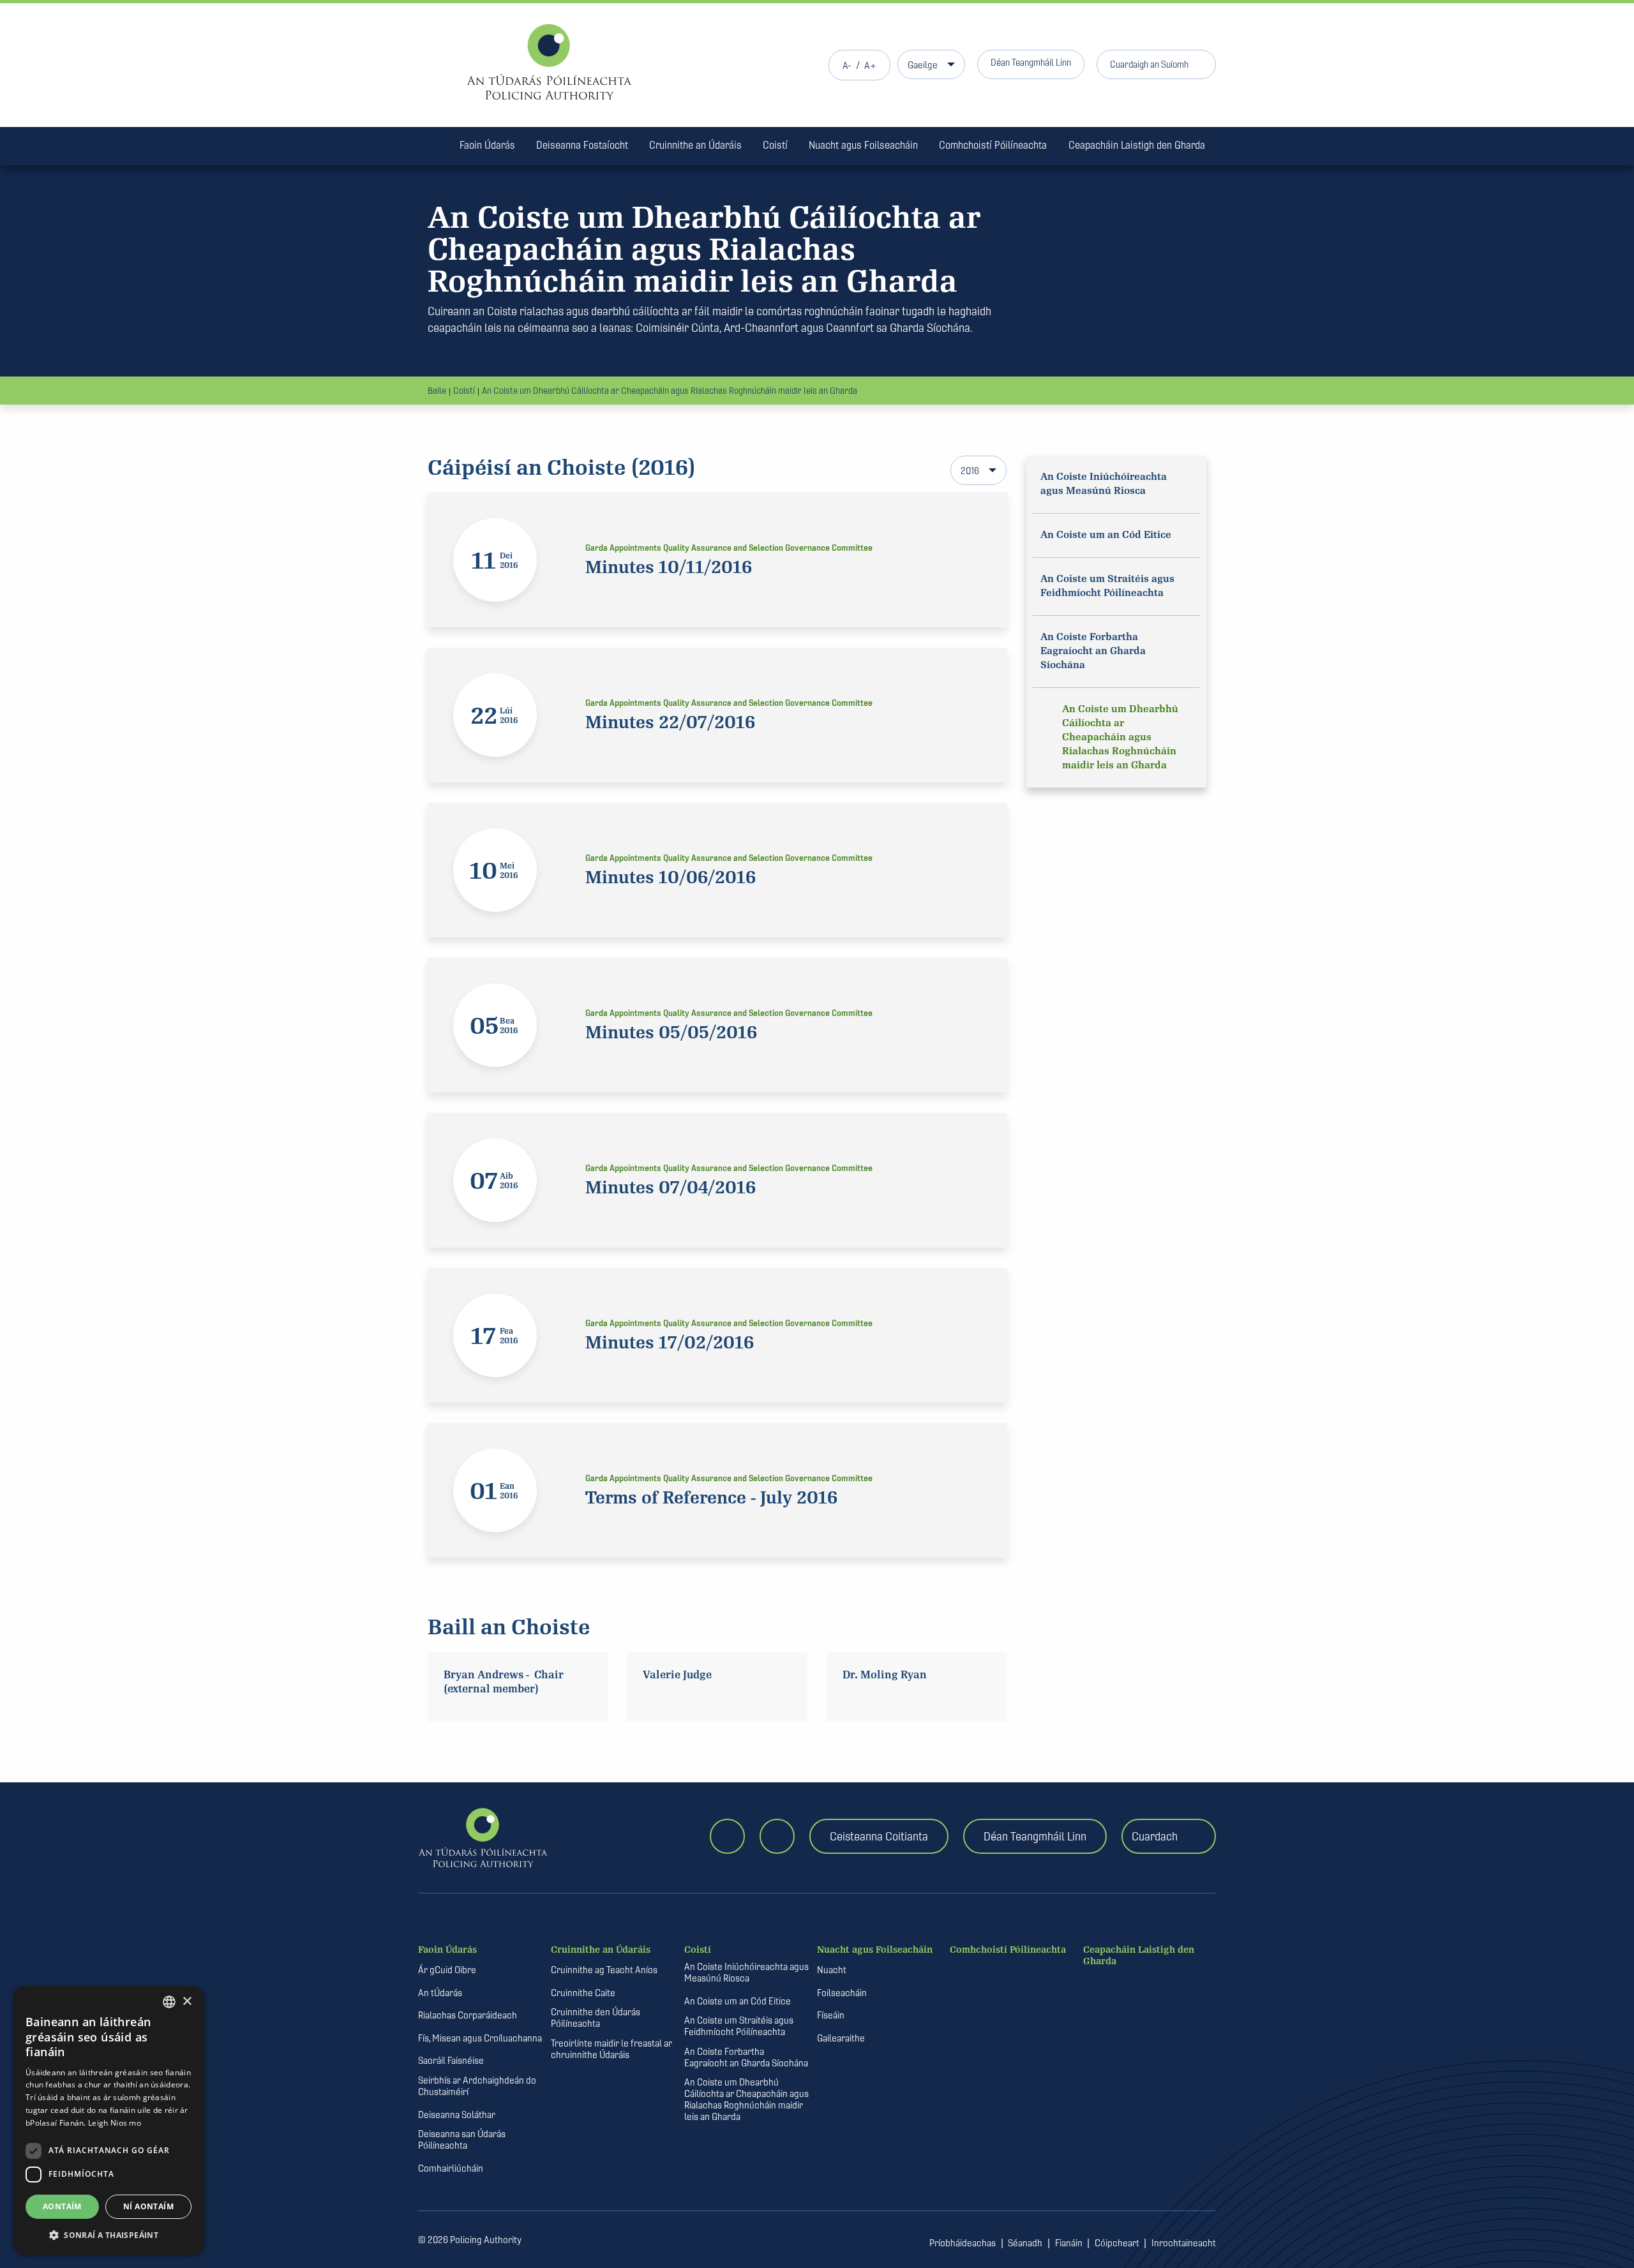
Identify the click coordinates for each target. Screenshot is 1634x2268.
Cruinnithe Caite (583, 1993)
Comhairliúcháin (451, 2168)
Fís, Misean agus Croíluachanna (480, 2038)
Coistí (775, 145)
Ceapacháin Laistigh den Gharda (1137, 145)
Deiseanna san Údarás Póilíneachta (462, 2140)
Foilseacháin (842, 1993)
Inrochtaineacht (1184, 2243)
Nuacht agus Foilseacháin (863, 145)
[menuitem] (433, 147)
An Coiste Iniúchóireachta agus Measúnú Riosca (746, 1973)
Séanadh (1025, 2243)
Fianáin (1069, 2243)
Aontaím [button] (62, 2206)
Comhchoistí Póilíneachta (993, 145)
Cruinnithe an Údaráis (695, 145)
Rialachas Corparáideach (468, 2015)
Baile (437, 391)
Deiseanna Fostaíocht (582, 145)
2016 (970, 471)
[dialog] (109, 2121)
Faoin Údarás (487, 145)
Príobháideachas (963, 2243)
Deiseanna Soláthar (457, 2115)
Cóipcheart (1117, 2243)
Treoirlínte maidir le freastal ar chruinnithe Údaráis (611, 2049)
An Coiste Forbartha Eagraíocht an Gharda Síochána (746, 2057)
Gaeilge (923, 65)
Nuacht (832, 1970)
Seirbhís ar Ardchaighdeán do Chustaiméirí (477, 2086)
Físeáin (831, 2015)
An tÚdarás (440, 1993)
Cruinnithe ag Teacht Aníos (604, 1970)
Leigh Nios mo (115, 2123)
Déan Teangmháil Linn (1031, 62)
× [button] (187, 2002)
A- (847, 65)
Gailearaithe (841, 2038)
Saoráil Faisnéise (451, 2061)
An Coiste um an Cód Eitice (738, 2001)
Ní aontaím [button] (148, 2206)
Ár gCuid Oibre (447, 1970)
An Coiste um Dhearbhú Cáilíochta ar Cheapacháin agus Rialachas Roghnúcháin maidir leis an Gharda (670, 391)
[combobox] (169, 2002)
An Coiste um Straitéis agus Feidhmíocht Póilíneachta (739, 2026)
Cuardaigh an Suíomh (1149, 64)
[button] (109, 2235)
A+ (870, 65)
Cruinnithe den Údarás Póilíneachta (596, 2018)
